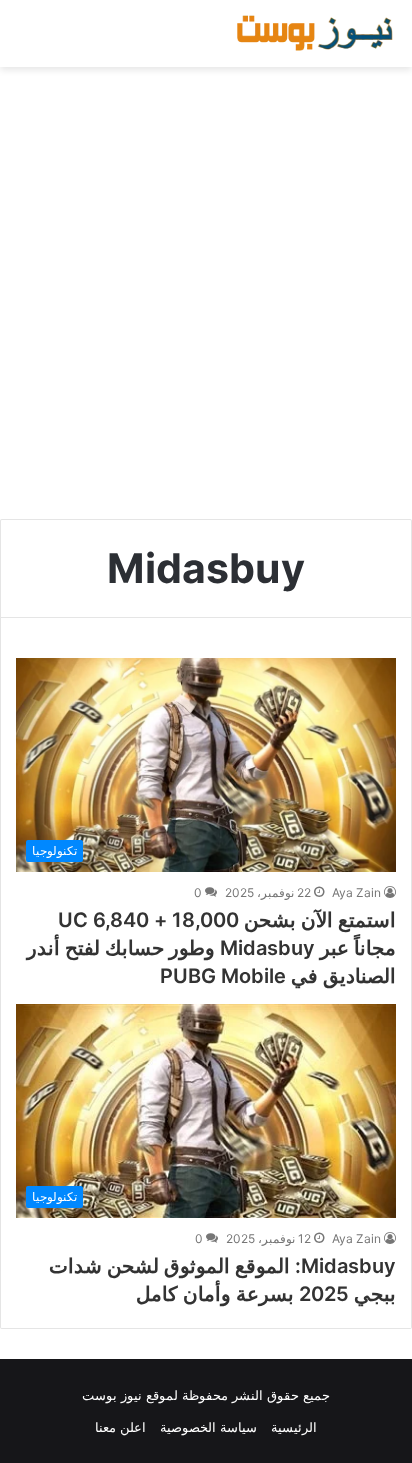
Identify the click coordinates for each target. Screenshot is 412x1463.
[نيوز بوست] (317, 33)
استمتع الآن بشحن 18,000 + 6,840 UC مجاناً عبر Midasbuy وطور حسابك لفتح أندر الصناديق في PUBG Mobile (211, 948)
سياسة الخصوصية (208, 1427)
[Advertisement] (206, 293)
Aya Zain (356, 892)
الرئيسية (294, 1427)
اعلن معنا (120, 1427)
